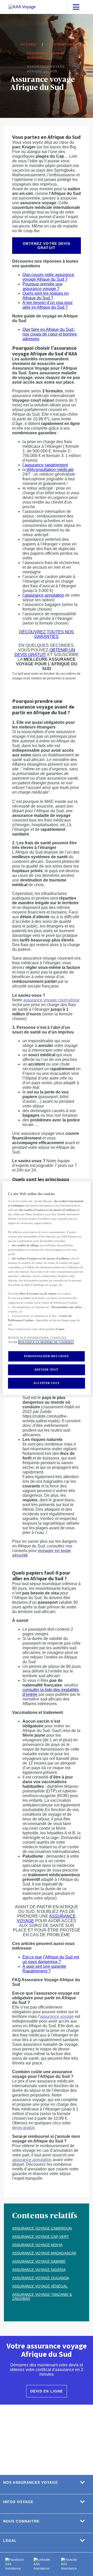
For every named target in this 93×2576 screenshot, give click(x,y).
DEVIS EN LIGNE (46, 2391)
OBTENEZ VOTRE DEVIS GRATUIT (46, 246)
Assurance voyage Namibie (39, 2261)
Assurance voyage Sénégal (40, 2286)
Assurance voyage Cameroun (42, 2228)
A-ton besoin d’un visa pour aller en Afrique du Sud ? (48, 305)
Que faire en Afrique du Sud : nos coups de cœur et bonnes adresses (50, 334)
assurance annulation (32, 2160)
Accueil (29, 44)
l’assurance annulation (43, 595)
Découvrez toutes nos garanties (47, 634)
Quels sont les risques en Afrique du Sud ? (46, 296)
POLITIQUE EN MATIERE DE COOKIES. (46, 1342)
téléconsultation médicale (50, 470)
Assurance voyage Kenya (37, 2245)
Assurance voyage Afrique (46, 56)
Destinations (62, 44)
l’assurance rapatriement (45, 465)
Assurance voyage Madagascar (44, 2253)
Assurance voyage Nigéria (39, 2270)
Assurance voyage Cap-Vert (41, 2237)
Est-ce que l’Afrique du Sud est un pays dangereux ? (51, 1959)
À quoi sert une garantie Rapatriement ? (44, 1969)
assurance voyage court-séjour (51, 1000)
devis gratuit (23, 2128)
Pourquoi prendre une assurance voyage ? (42, 286)
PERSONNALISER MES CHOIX (46, 1356)
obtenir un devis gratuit (45, 652)
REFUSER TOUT (47, 1370)
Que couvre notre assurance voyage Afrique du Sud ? (48, 277)
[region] (47, 1288)
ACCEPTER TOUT (46, 1383)
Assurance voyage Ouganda (41, 2278)
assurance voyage (57, 2016)
